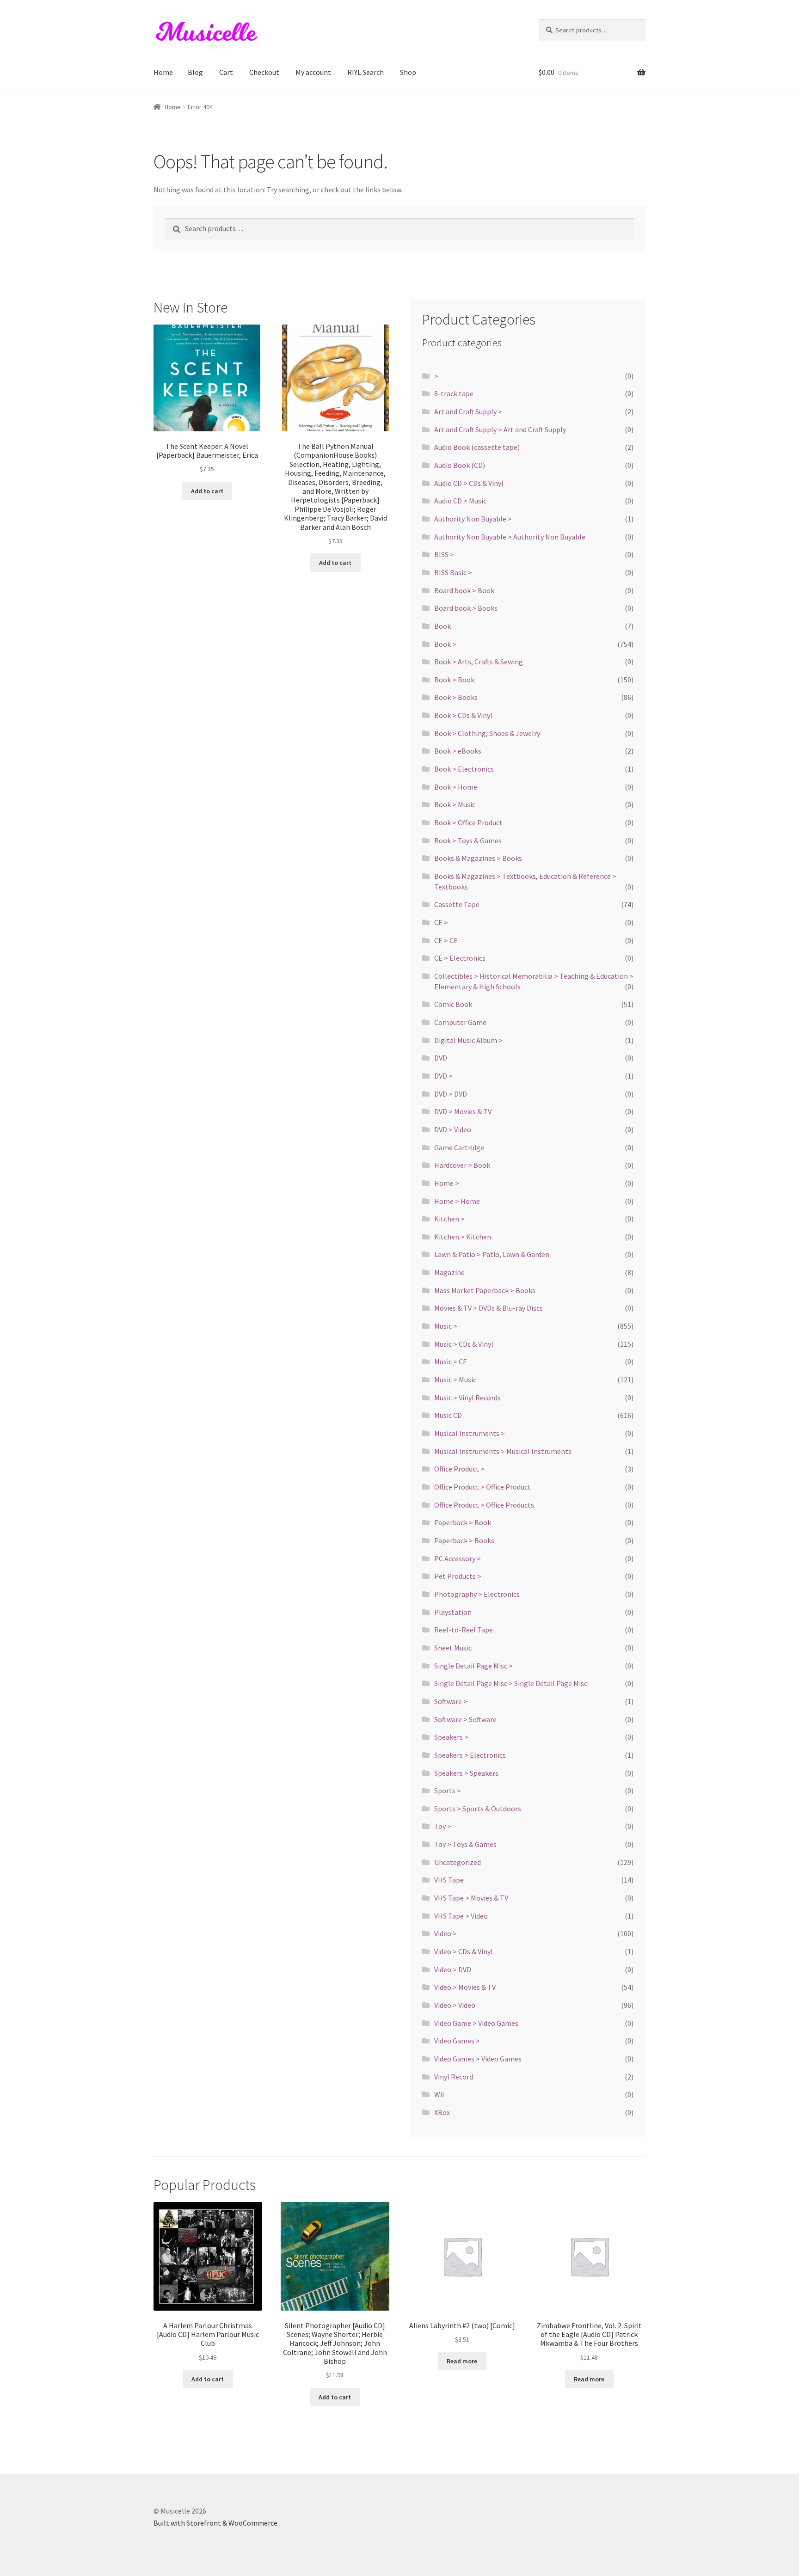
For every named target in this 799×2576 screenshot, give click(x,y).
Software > (451, 1701)
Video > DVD (453, 1969)
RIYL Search (366, 72)
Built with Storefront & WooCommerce (215, 2523)
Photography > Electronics (477, 1594)
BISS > (444, 554)
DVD (441, 1058)
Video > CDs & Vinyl (464, 1951)
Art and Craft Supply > (468, 411)
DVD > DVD (451, 1094)
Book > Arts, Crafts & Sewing (479, 662)
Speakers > (451, 1737)
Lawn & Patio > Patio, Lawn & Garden (492, 1254)
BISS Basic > (453, 572)
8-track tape (454, 393)
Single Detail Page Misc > (473, 1666)
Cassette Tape (457, 904)
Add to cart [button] (207, 491)
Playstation (453, 1612)
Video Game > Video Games (476, 2023)
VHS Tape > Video (461, 1916)
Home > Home (457, 1201)
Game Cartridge (459, 1147)
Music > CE (451, 1362)
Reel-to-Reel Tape (464, 1630)
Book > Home (456, 787)
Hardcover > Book (462, 1165)
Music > (446, 1326)
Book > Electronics (464, 769)
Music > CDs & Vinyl (464, 1344)
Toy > (443, 1826)
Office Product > (459, 1469)
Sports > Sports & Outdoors (478, 1809)
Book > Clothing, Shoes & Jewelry (487, 733)
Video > (446, 1933)
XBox (442, 2112)
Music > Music (455, 1380)
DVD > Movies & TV (463, 1111)
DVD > (443, 1076)
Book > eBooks (458, 751)
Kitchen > (449, 1219)
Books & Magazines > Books (478, 858)
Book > (445, 644)
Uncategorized (458, 1862)
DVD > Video (453, 1129)
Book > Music (455, 804)
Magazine (449, 1272)
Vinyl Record (454, 2077)
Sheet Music (453, 1648)
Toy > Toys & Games (465, 1844)
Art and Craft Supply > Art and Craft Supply (500, 429)
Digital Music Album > (468, 1040)
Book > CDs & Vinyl (463, 715)
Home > (447, 1183)
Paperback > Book (463, 1522)
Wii (439, 2094)
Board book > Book (464, 590)
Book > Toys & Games (468, 840)
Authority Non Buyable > (473, 519)
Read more (462, 2361)
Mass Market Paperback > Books (485, 1290)
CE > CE (446, 940)
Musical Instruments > (470, 1433)
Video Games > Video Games (478, 2059)
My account (313, 72)
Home (163, 72)
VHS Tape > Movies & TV (471, 1898)
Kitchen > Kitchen (463, 1237)
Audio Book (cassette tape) (477, 447)
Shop (408, 72)
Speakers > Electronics (470, 1755)
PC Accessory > (458, 1558)
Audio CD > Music (460, 501)
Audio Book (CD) (460, 465)
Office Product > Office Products (484, 1505)
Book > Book (454, 680)
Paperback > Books (464, 1540)
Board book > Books (466, 608)
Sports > (448, 1791)
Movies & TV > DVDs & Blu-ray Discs (489, 1308)
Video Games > (457, 2041)
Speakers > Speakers (466, 1773)
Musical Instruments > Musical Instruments (503, 1451)
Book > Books (456, 697)
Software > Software (465, 1719)
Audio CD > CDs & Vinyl (469, 483)
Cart (226, 72)
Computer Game (460, 1022)
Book (443, 626)
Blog (195, 72)
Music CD (448, 1415)
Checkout (264, 72)
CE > (441, 922)
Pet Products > (458, 1576)
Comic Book (453, 1004)
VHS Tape (449, 1880)
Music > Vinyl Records (467, 1398)
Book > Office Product (468, 822)
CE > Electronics (460, 958)
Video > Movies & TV (465, 1987)
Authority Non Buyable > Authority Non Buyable (510, 537)
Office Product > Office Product (482, 1487)
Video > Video (455, 2005)
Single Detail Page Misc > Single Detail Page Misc (511, 1683)
